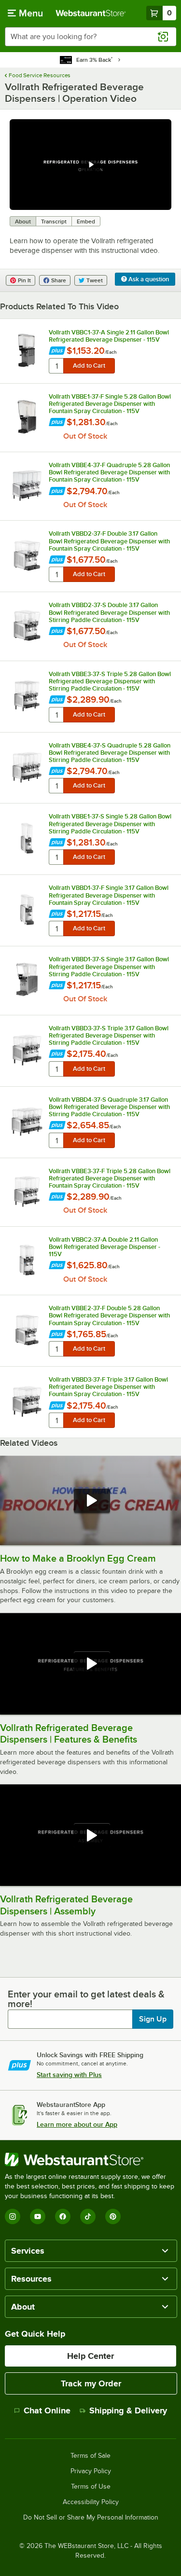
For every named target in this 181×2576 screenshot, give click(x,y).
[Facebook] (63, 2216)
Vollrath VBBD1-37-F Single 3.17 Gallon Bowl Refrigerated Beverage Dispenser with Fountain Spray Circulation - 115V (109, 895)
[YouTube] (38, 2216)
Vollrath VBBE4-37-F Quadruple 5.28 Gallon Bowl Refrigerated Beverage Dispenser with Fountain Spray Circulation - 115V (109, 472)
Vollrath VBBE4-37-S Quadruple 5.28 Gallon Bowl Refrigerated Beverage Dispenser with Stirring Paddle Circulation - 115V (110, 753)
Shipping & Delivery (128, 2410)
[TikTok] (88, 2216)
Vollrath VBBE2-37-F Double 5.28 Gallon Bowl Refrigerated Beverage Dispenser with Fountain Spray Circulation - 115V (109, 1315)
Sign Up (153, 2019)
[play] (91, 165)
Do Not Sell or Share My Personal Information (91, 2518)
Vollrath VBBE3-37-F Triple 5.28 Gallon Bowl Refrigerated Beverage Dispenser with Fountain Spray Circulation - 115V (110, 1178)
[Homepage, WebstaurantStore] (91, 13)
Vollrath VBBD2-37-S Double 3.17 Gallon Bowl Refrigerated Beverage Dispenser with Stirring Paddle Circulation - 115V (109, 612)
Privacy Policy (91, 2471)
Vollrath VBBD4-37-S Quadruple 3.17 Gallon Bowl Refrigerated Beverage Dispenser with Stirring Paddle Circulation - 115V (109, 1107)
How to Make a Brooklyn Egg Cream (78, 1558)
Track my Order (91, 2383)
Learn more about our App (77, 2124)
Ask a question (148, 279)
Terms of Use (91, 2487)
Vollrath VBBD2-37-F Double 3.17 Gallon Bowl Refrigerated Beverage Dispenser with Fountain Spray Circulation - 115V (109, 541)
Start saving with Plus (69, 2075)
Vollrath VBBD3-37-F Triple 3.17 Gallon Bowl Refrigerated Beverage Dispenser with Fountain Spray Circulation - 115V (108, 1387)
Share (59, 280)
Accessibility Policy (91, 2502)
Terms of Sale (90, 2456)
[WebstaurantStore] (90, 2160)
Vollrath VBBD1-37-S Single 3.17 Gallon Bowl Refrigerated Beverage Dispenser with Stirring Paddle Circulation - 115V (109, 966)
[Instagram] (13, 2216)
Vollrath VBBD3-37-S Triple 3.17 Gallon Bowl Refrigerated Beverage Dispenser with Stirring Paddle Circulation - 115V (109, 1035)
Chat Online (47, 2410)
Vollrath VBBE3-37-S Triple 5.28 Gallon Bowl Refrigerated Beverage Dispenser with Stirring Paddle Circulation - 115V (110, 681)
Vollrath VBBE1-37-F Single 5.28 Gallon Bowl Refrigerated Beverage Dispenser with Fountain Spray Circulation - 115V (110, 404)
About (23, 222)
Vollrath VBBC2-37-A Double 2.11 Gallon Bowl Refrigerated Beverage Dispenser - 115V (104, 1247)
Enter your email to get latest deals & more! (86, 1999)
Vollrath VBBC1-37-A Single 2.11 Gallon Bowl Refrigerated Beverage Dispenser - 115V (109, 336)
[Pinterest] (113, 2216)
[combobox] (90, 37)
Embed (86, 222)
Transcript (54, 222)
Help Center (90, 2356)
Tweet (95, 280)
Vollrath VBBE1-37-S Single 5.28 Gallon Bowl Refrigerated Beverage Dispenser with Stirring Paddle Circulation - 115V (110, 824)
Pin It (24, 280)
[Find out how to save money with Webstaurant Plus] (57, 352)
